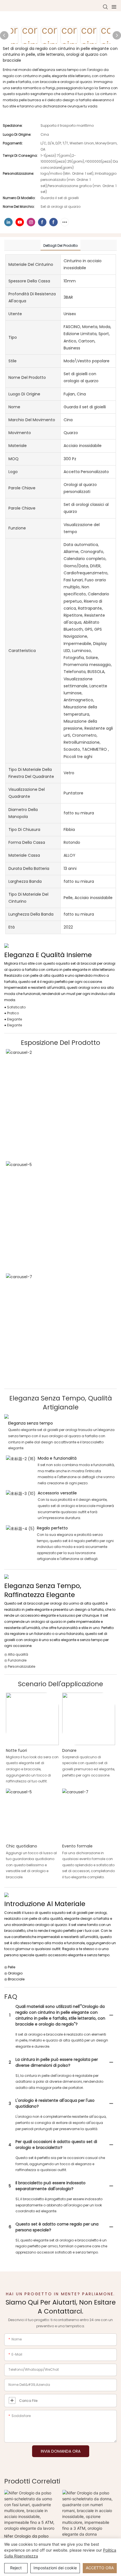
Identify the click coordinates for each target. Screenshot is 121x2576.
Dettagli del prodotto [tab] (60, 246)
